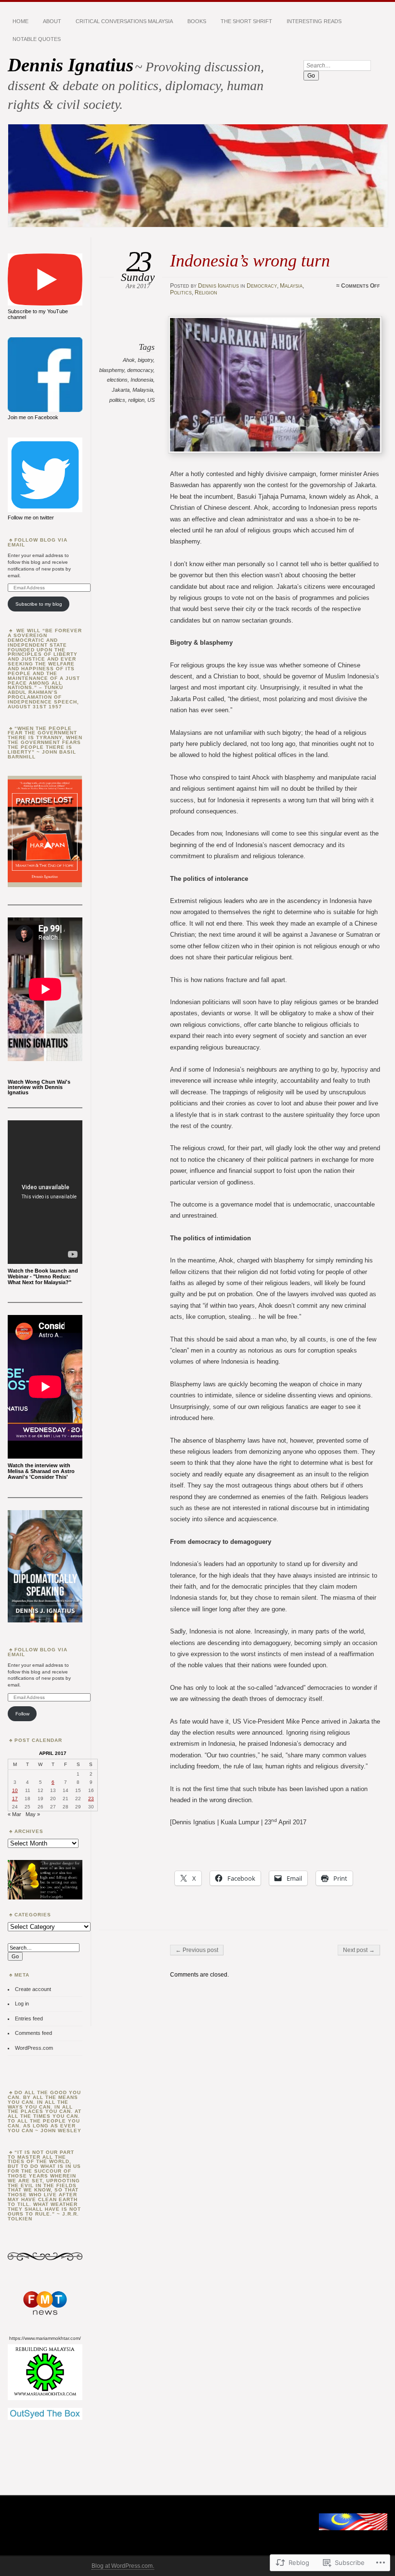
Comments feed (33, 2033)
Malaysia (291, 286)
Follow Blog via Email (38, 542)
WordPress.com (34, 2048)
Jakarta (121, 390)
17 (15, 1799)
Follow (22, 1714)
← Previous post (197, 1950)
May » (33, 1814)
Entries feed (29, 2018)
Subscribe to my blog (39, 604)
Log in (22, 2004)
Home (20, 21)
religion (136, 400)
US (151, 400)
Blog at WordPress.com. (123, 2566)
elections (117, 380)
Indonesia (142, 380)
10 (15, 1790)
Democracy (262, 286)
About (52, 21)
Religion (206, 292)
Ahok (129, 360)
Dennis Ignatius (71, 65)
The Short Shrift (246, 21)
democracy (140, 370)
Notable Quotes (37, 39)
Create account (33, 1989)
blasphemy (112, 370)
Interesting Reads (314, 21)
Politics (181, 292)
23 (91, 1799)
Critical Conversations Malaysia (124, 21)
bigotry (145, 360)
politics (117, 400)
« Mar (14, 1814)
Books (197, 21)
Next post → (359, 1950)
